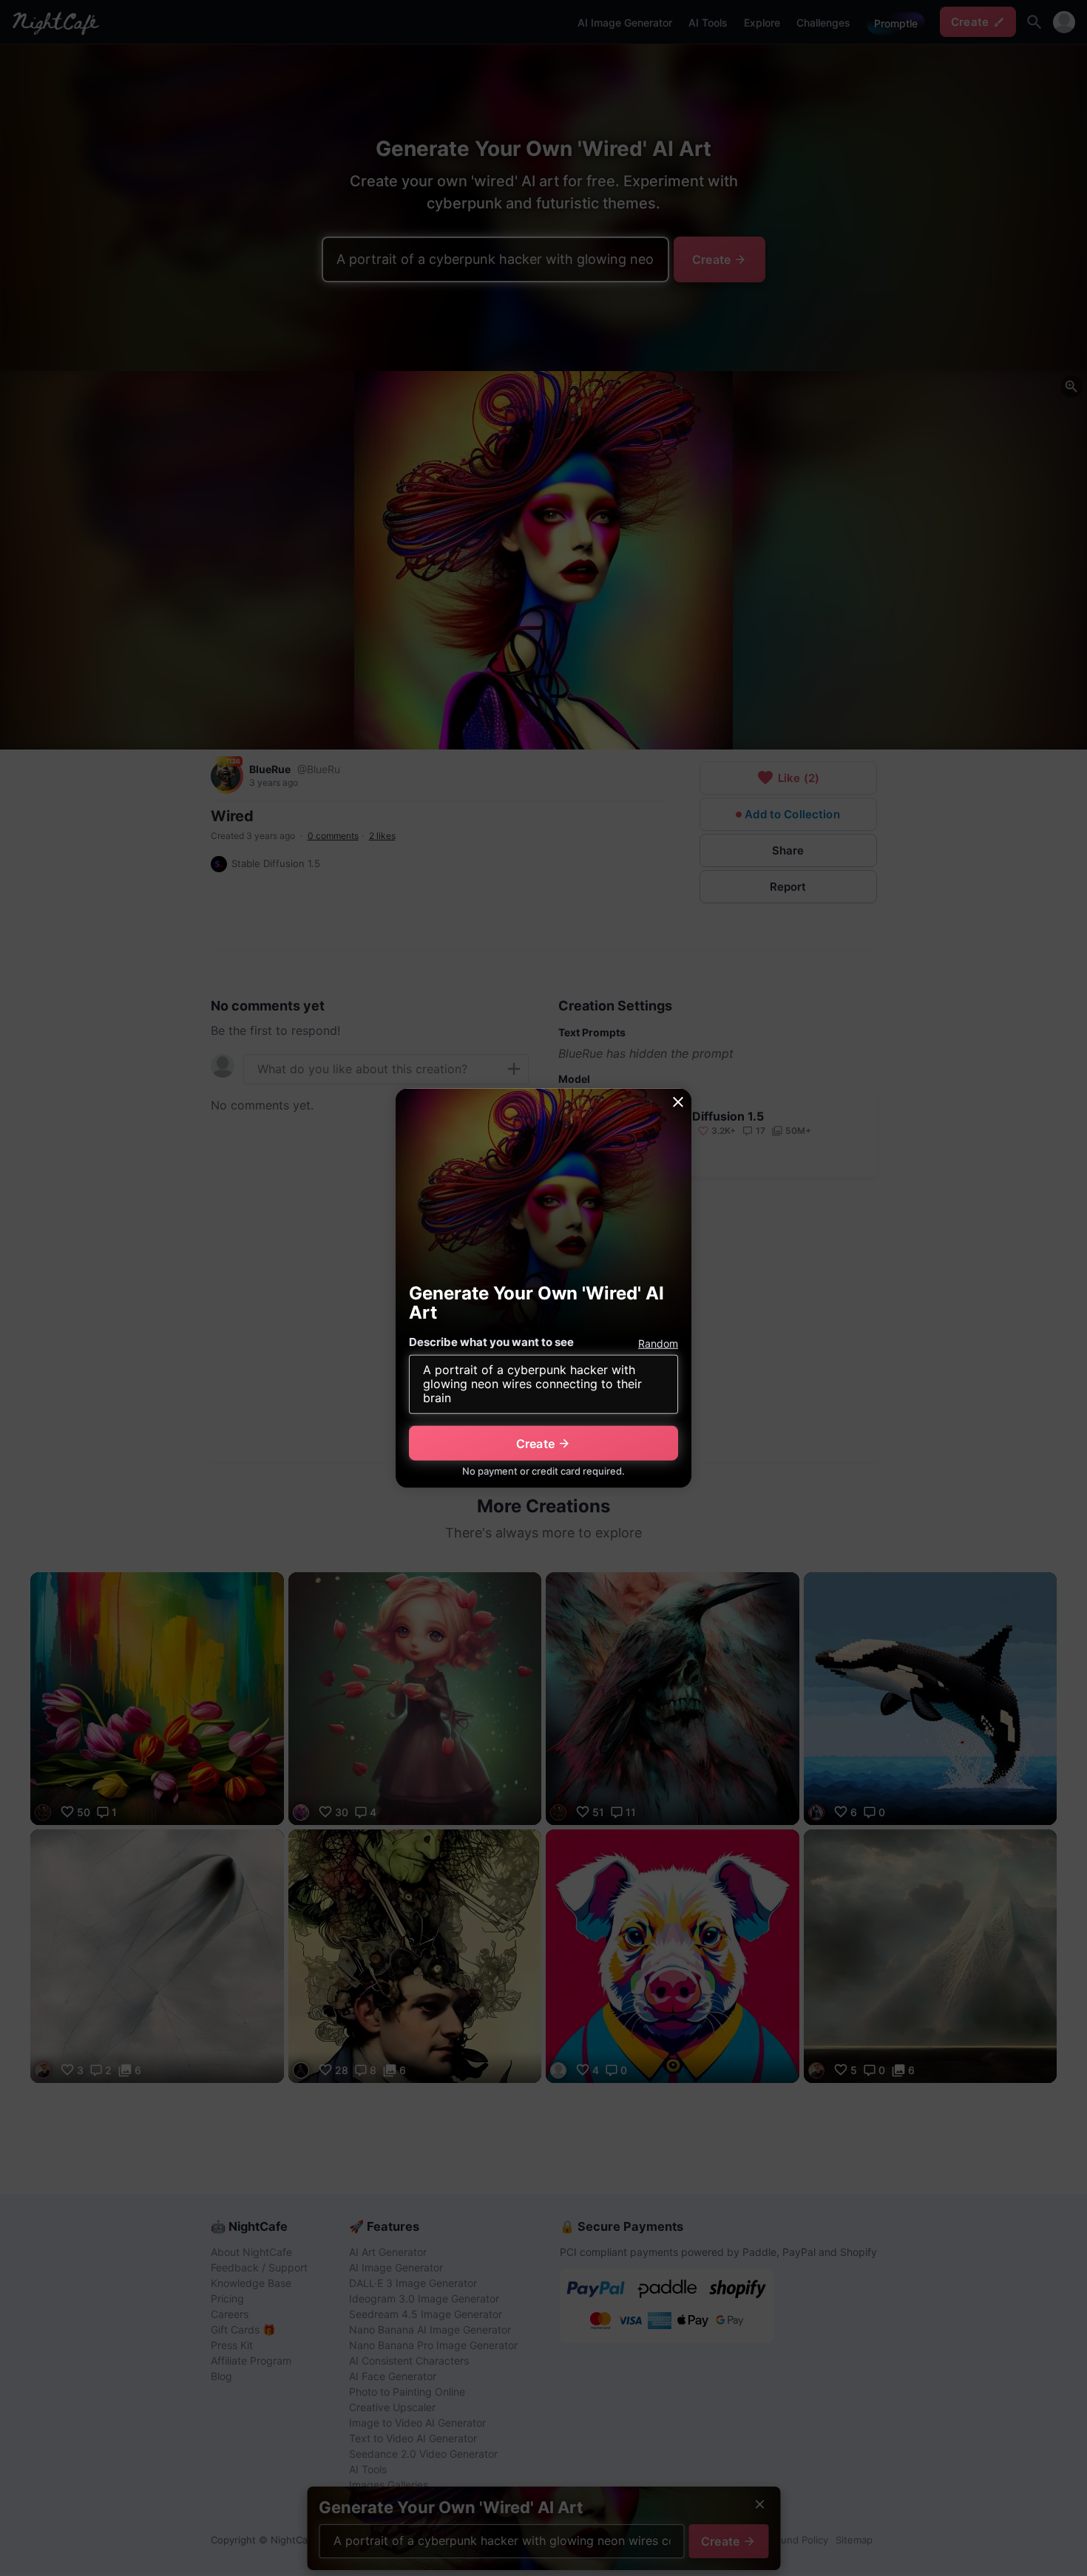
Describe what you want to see (491, 1342)
